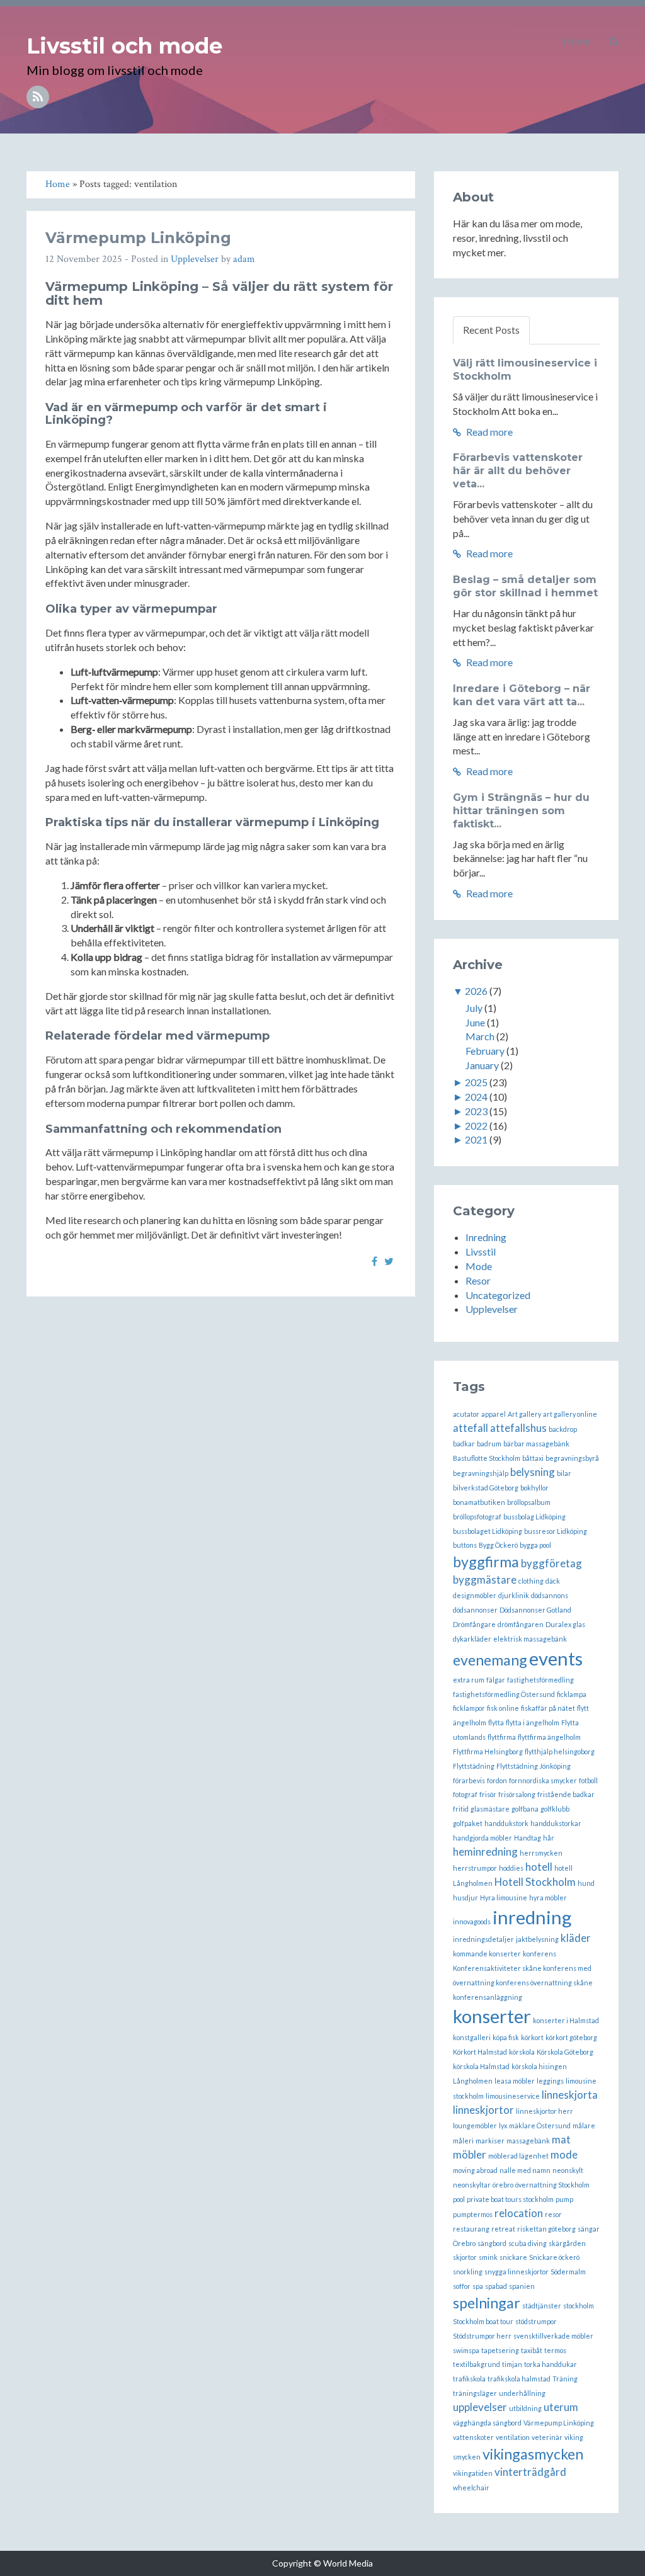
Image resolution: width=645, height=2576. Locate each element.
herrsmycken (541, 1853)
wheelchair (471, 2488)
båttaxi (533, 1458)
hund (586, 1883)
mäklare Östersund (540, 2125)
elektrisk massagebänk (530, 1639)
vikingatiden (473, 2473)
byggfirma (486, 1562)
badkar (464, 1444)
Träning (565, 2379)
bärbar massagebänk (536, 1444)
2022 (476, 1126)
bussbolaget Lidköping (488, 1531)
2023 (476, 1111)
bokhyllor (534, 1488)
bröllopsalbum (529, 1502)
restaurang (471, 2229)
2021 (476, 1139)
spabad (496, 2286)
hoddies (511, 1868)
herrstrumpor (475, 1868)
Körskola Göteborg (565, 2052)
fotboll (588, 1780)
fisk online (503, 1708)
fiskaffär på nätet (548, 1708)
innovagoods (472, 1921)
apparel (494, 1414)
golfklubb (555, 1809)
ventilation (513, 2437)
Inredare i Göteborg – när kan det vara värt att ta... (522, 695)
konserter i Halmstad (566, 2020)
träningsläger (475, 2393)
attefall (471, 1428)
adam (244, 259)
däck (553, 1581)
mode (564, 2154)
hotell (539, 1867)
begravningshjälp (481, 1473)
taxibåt (532, 2350)
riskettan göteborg (546, 2229)
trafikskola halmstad (519, 2379)
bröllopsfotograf (477, 1517)
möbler (470, 2154)
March (480, 1036)
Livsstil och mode (124, 46)
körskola (522, 2052)
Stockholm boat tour (483, 2321)
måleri (463, 2141)
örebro (503, 2185)
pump (564, 2199)
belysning (533, 1472)
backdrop (563, 1429)
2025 (476, 1082)
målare (584, 2125)
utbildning (525, 2408)
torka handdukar (551, 2364)
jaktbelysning (537, 1939)
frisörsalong (517, 1794)
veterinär (547, 2437)
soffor (462, 2286)
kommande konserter (487, 1954)
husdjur (465, 1898)
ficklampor (469, 1708)
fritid (461, 1809)
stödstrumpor (536, 2321)
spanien (522, 2286)
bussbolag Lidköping (534, 1517)
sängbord (492, 2243)
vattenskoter (473, 2437)
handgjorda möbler (482, 1838)
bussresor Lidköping (556, 1531)
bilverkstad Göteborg (486, 1488)
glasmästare (490, 1809)
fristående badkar (566, 1794)
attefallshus (518, 1428)
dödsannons (550, 1595)
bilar (564, 1473)
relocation (519, 2213)
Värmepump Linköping (138, 238)
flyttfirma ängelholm (549, 1737)
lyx (503, 2125)
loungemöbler (475, 2125)
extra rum (469, 1680)
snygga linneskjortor (517, 2272)
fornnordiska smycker (543, 1780)
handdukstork (506, 1823)
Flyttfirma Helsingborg (488, 1751)
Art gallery (524, 1414)
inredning (532, 1917)
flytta (496, 1722)
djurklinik (514, 1595)
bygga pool (535, 1545)
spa (478, 2286)
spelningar (487, 2303)
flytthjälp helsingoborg (560, 1751)
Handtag (528, 1838)
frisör (488, 1794)
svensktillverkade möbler (553, 2336)
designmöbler (475, 1595)
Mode (479, 1266)
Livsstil (481, 1251)
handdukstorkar (556, 1823)
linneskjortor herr (545, 2111)
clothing (531, 1581)
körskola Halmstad (481, 2066)
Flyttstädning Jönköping (534, 1766)
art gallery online (570, 1414)
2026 (476, 991)
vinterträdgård (530, 2472)
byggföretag (551, 1563)
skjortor (465, 2257)
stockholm (579, 2306)
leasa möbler (515, 2081)
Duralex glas (565, 1624)
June (475, 1022)
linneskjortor (483, 2110)
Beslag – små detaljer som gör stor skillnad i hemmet (525, 586)
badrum (489, 1444)
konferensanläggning (488, 1997)
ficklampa (572, 1694)
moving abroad (475, 2170)
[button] (614, 41)
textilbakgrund (477, 2364)
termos (555, 2350)
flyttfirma (502, 1737)
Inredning (486, 1237)
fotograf (465, 1794)
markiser (490, 2141)
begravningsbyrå (572, 1458)
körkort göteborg (571, 2037)
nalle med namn (525, 2170)
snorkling (468, 2272)
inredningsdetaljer (483, 1939)
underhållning (522, 2393)
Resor (478, 1280)
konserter (492, 2016)
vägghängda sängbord (487, 2423)
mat (561, 2139)
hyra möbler (548, 1898)
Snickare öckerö (554, 2257)
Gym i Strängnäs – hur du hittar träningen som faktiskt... (521, 811)
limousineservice (513, 2096)
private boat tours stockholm (510, 2199)
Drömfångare (474, 1624)
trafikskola (469, 2379)
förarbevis (469, 1780)
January (482, 1065)
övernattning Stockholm (552, 2185)
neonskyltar (472, 2185)
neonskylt (568, 2170)
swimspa (466, 2350)
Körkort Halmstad (480, 2052)
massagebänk (528, 2141)
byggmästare (485, 1580)
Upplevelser (195, 259)
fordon (497, 1780)
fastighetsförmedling (540, 1680)
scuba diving (528, 2243)
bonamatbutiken (479, 1502)
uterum (561, 2407)
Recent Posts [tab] (491, 330)
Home (577, 41)
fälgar (496, 1680)
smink (488, 2257)
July (474, 1008)
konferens (539, 1954)
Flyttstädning (474, 1766)
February (485, 1051)
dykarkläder (472, 1639)
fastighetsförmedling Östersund (504, 1694)
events (556, 1658)
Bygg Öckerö (498, 1545)
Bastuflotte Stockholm (487, 1458)
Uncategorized (498, 1295)
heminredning (485, 1852)
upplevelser (480, 2407)
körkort (532, 2037)
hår (549, 1838)
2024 (476, 1097)
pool (459, 2199)
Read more (488, 432)
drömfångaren (521, 1624)
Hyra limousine (504, 1898)
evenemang (490, 1660)
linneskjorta (570, 2095)
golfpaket (468, 1823)
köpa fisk (506, 2037)
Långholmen (473, 2081)
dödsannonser (475, 1610)
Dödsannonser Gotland (535, 1610)
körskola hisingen (539, 2066)
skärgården (567, 2243)
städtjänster (542, 2306)
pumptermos (473, 2214)
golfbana (525, 1809)
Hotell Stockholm (535, 1882)
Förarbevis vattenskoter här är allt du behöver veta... (518, 471)
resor (553, 2214)
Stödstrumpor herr (482, 2336)
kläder (576, 1938)
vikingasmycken (533, 2454)
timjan (512, 2364)
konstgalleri (472, 2037)
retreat (503, 2229)
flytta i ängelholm (533, 1722)
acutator (466, 1414)
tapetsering (500, 2350)
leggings (550, 2081)
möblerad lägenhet (518, 2156)
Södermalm (568, 2272)
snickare (513, 2257)
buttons (465, 1545)
